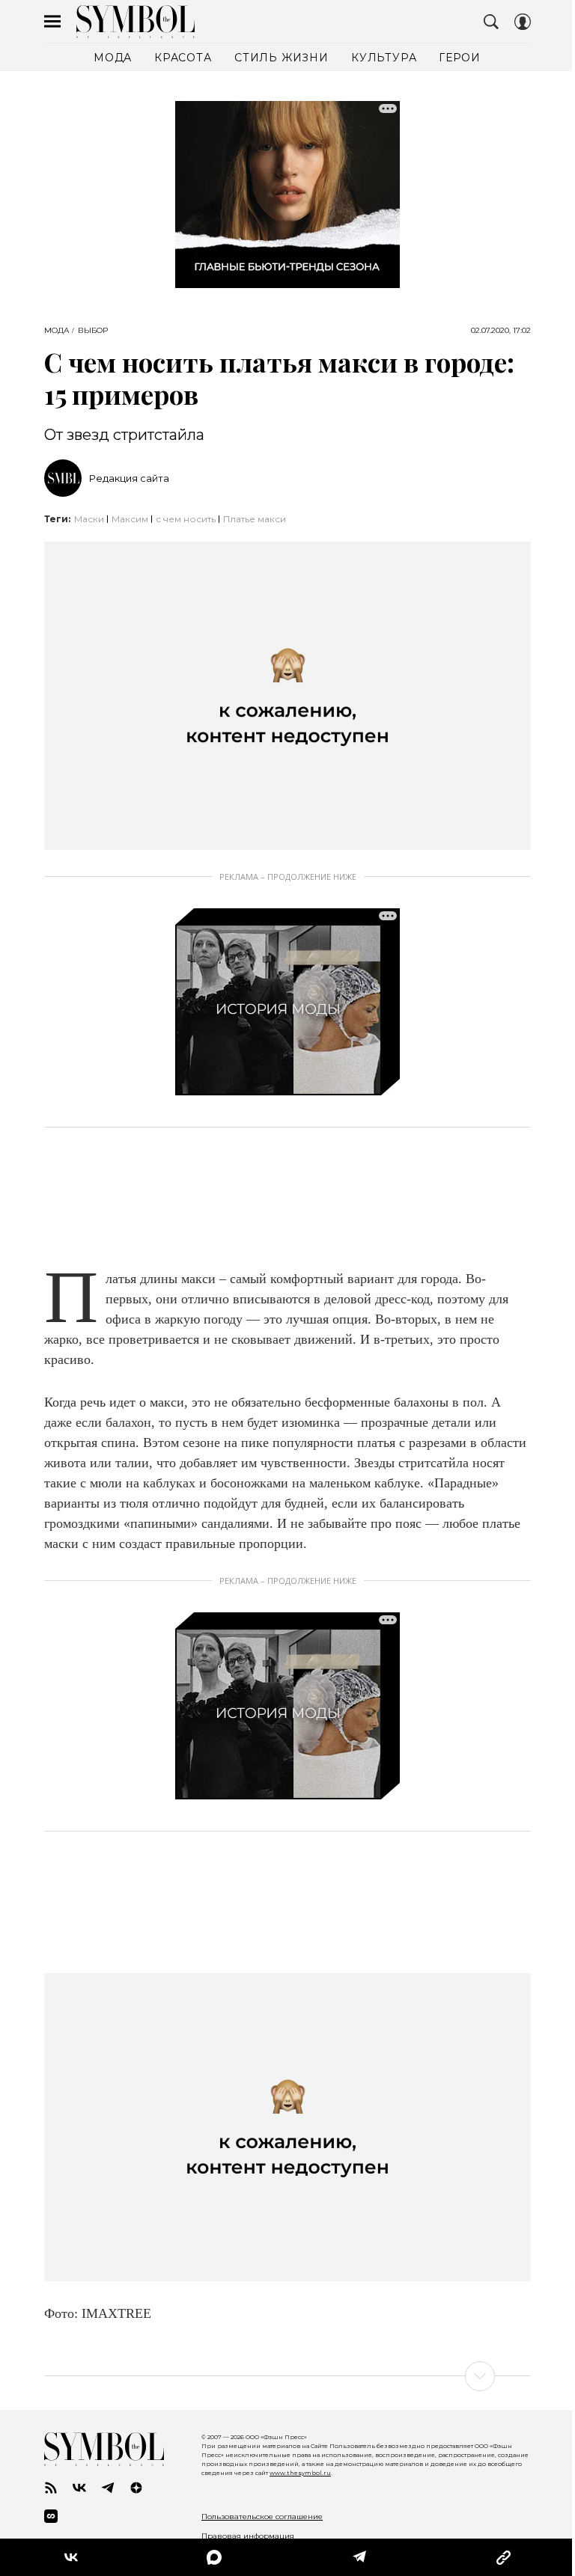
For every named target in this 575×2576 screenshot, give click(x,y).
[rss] (51, 2488)
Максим (130, 519)
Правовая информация (248, 2536)
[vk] (79, 2488)
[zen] (136, 2488)
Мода (57, 331)
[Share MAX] (214, 2557)
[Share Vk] (71, 2557)
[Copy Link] (503, 2557)
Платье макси (255, 519)
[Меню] (52, 22)
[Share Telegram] (359, 2557)
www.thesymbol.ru (300, 2473)
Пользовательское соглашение (262, 2517)
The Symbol (136, 22)
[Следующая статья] (287, 2376)
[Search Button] (491, 22)
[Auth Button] (523, 22)
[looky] (51, 2516)
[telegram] (108, 2488)
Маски (89, 519)
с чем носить (186, 519)
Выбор (93, 331)
